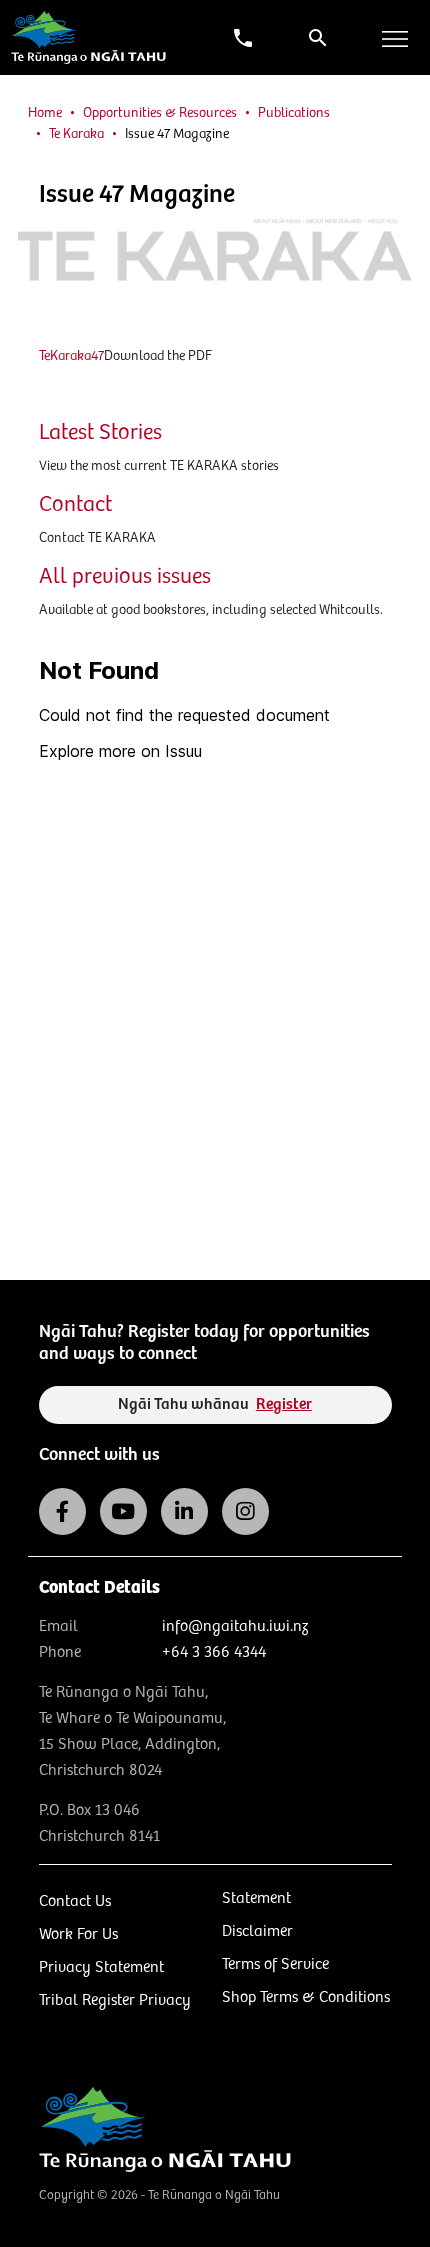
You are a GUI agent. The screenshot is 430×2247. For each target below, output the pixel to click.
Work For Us (78, 1934)
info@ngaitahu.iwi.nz (235, 1626)
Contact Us (75, 1901)
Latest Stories (100, 432)
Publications (294, 113)
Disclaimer (257, 1931)
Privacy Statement (101, 1967)
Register (284, 1404)
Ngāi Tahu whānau (215, 1404)
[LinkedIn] (184, 1511)
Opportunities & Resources (160, 113)
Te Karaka (76, 134)
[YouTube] (123, 1511)
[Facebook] (62, 1511)
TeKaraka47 (71, 356)
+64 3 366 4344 (214, 1652)
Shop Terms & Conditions (306, 1997)
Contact (75, 504)
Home (45, 113)
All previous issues (125, 576)
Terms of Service (275, 1964)
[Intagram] (245, 1511)
